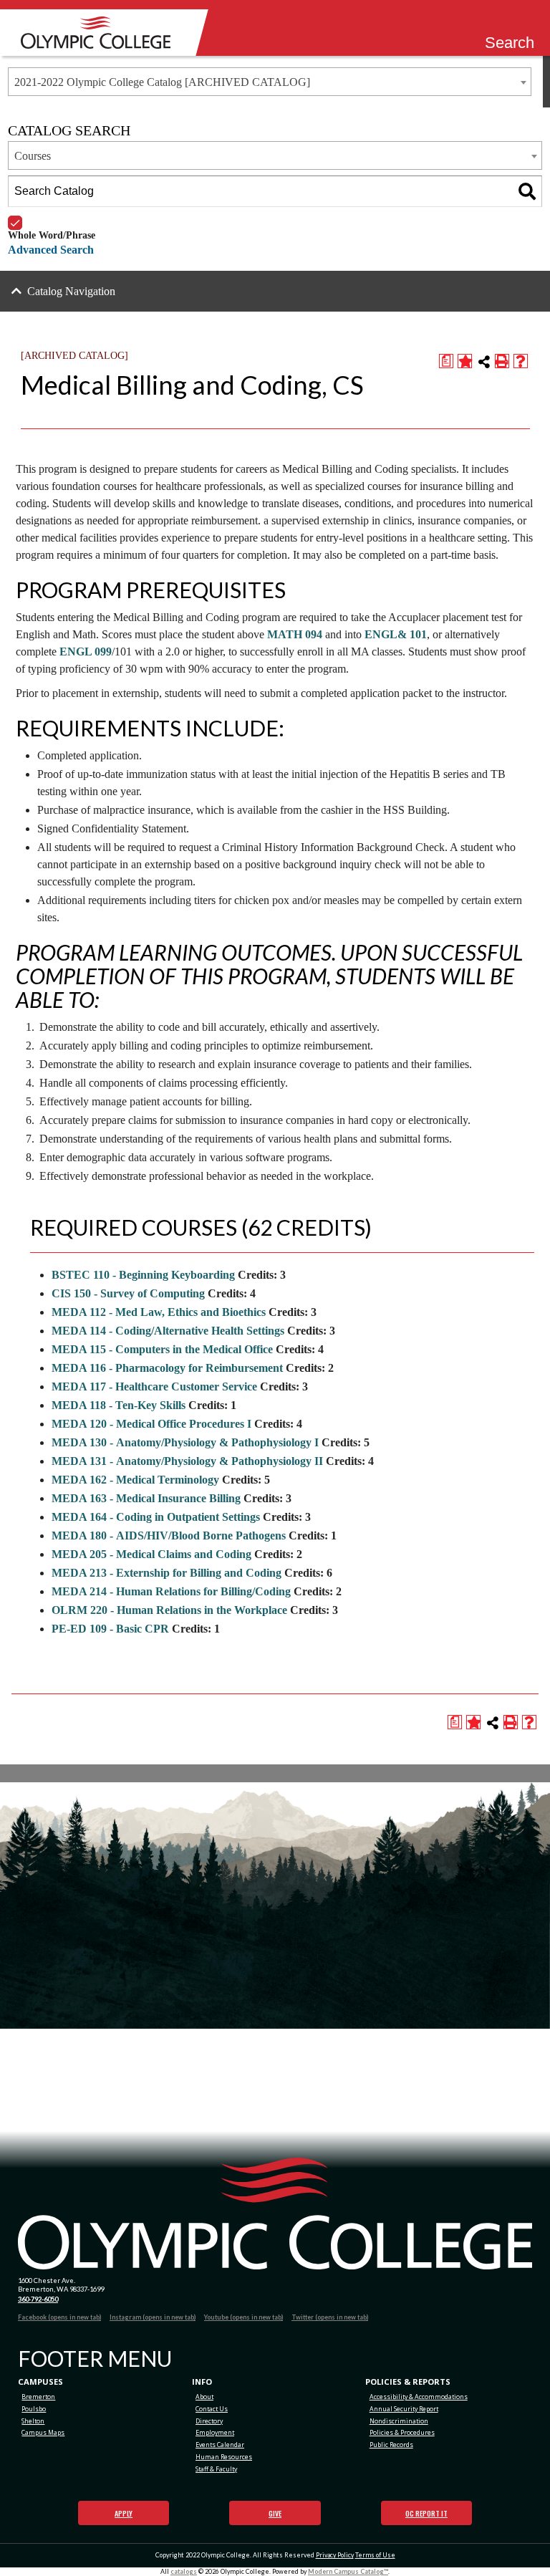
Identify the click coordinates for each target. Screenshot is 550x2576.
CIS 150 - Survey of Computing (128, 1293)
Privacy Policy (335, 2555)
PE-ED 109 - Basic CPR (110, 1629)
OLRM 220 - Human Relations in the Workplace (169, 1610)
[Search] (527, 191)
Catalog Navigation (71, 291)
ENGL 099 (86, 652)
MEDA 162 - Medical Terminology (135, 1480)
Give (275, 2513)
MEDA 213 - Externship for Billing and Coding (167, 1573)
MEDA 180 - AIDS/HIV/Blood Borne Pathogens (169, 1535)
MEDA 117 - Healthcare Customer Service (154, 1386)
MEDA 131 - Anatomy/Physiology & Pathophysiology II (187, 1461)
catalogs (184, 2571)
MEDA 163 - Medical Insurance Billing (146, 1498)
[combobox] (270, 82)
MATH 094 (295, 634)
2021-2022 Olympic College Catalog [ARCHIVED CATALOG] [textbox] (162, 82)
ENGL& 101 (396, 634)
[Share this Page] (484, 362)
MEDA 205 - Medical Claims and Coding (151, 1554)
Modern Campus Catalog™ (348, 2571)
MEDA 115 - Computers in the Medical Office (162, 1349)
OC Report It (426, 2513)
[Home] (100, 33)
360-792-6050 (38, 2299)
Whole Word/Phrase (52, 216)
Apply (124, 2513)
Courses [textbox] (33, 156)
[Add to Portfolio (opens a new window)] (465, 361)
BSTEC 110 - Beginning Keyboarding (143, 1275)
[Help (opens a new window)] (521, 361)
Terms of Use (375, 2555)
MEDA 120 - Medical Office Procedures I (151, 1424)
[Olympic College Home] (275, 2214)
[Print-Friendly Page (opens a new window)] (502, 361)
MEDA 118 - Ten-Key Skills (119, 1405)
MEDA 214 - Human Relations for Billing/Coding (171, 1591)
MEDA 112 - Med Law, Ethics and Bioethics (159, 1312)
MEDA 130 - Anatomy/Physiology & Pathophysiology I (185, 1442)
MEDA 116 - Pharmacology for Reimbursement (167, 1368)
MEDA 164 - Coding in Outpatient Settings (156, 1517)
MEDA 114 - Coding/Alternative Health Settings (168, 1331)
